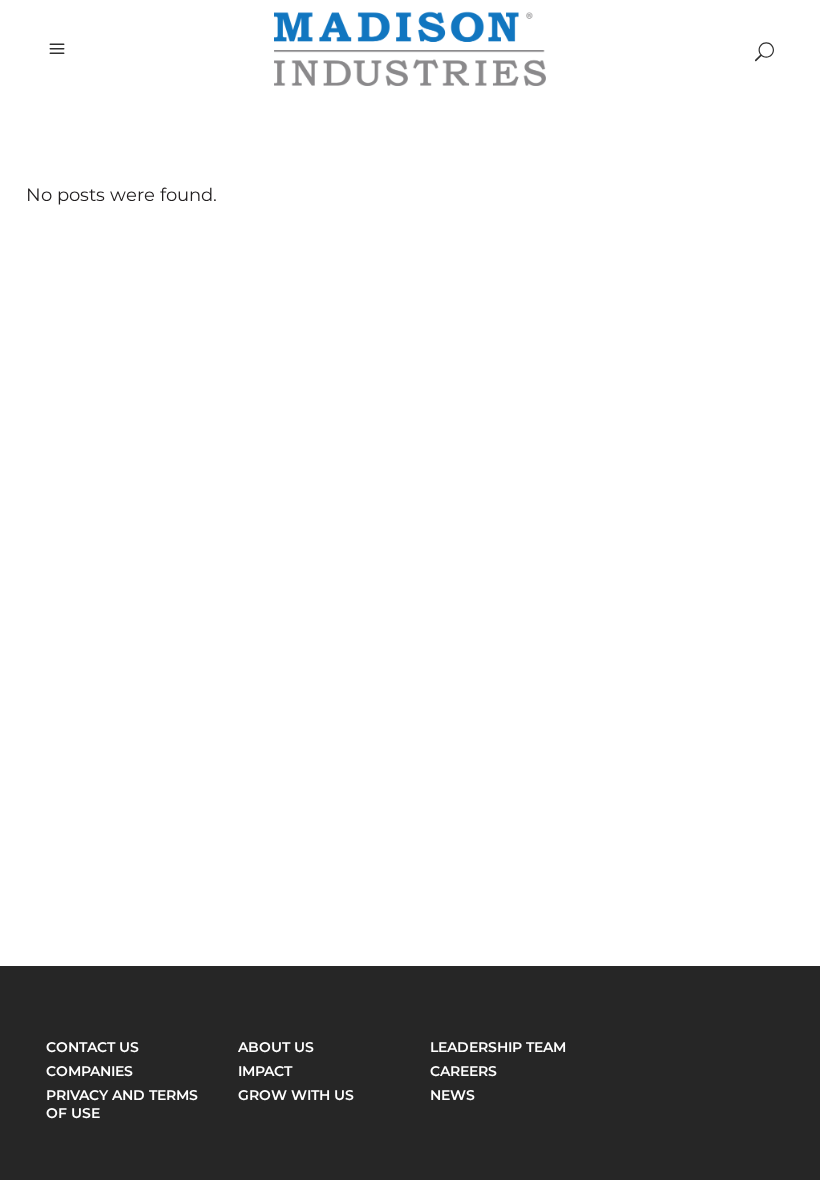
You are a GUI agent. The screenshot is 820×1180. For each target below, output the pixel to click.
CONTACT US (92, 1047)
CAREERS (463, 1071)
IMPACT (265, 1071)
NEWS (452, 1095)
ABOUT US (276, 1047)
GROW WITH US (296, 1095)
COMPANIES (89, 1071)
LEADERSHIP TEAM (498, 1047)
